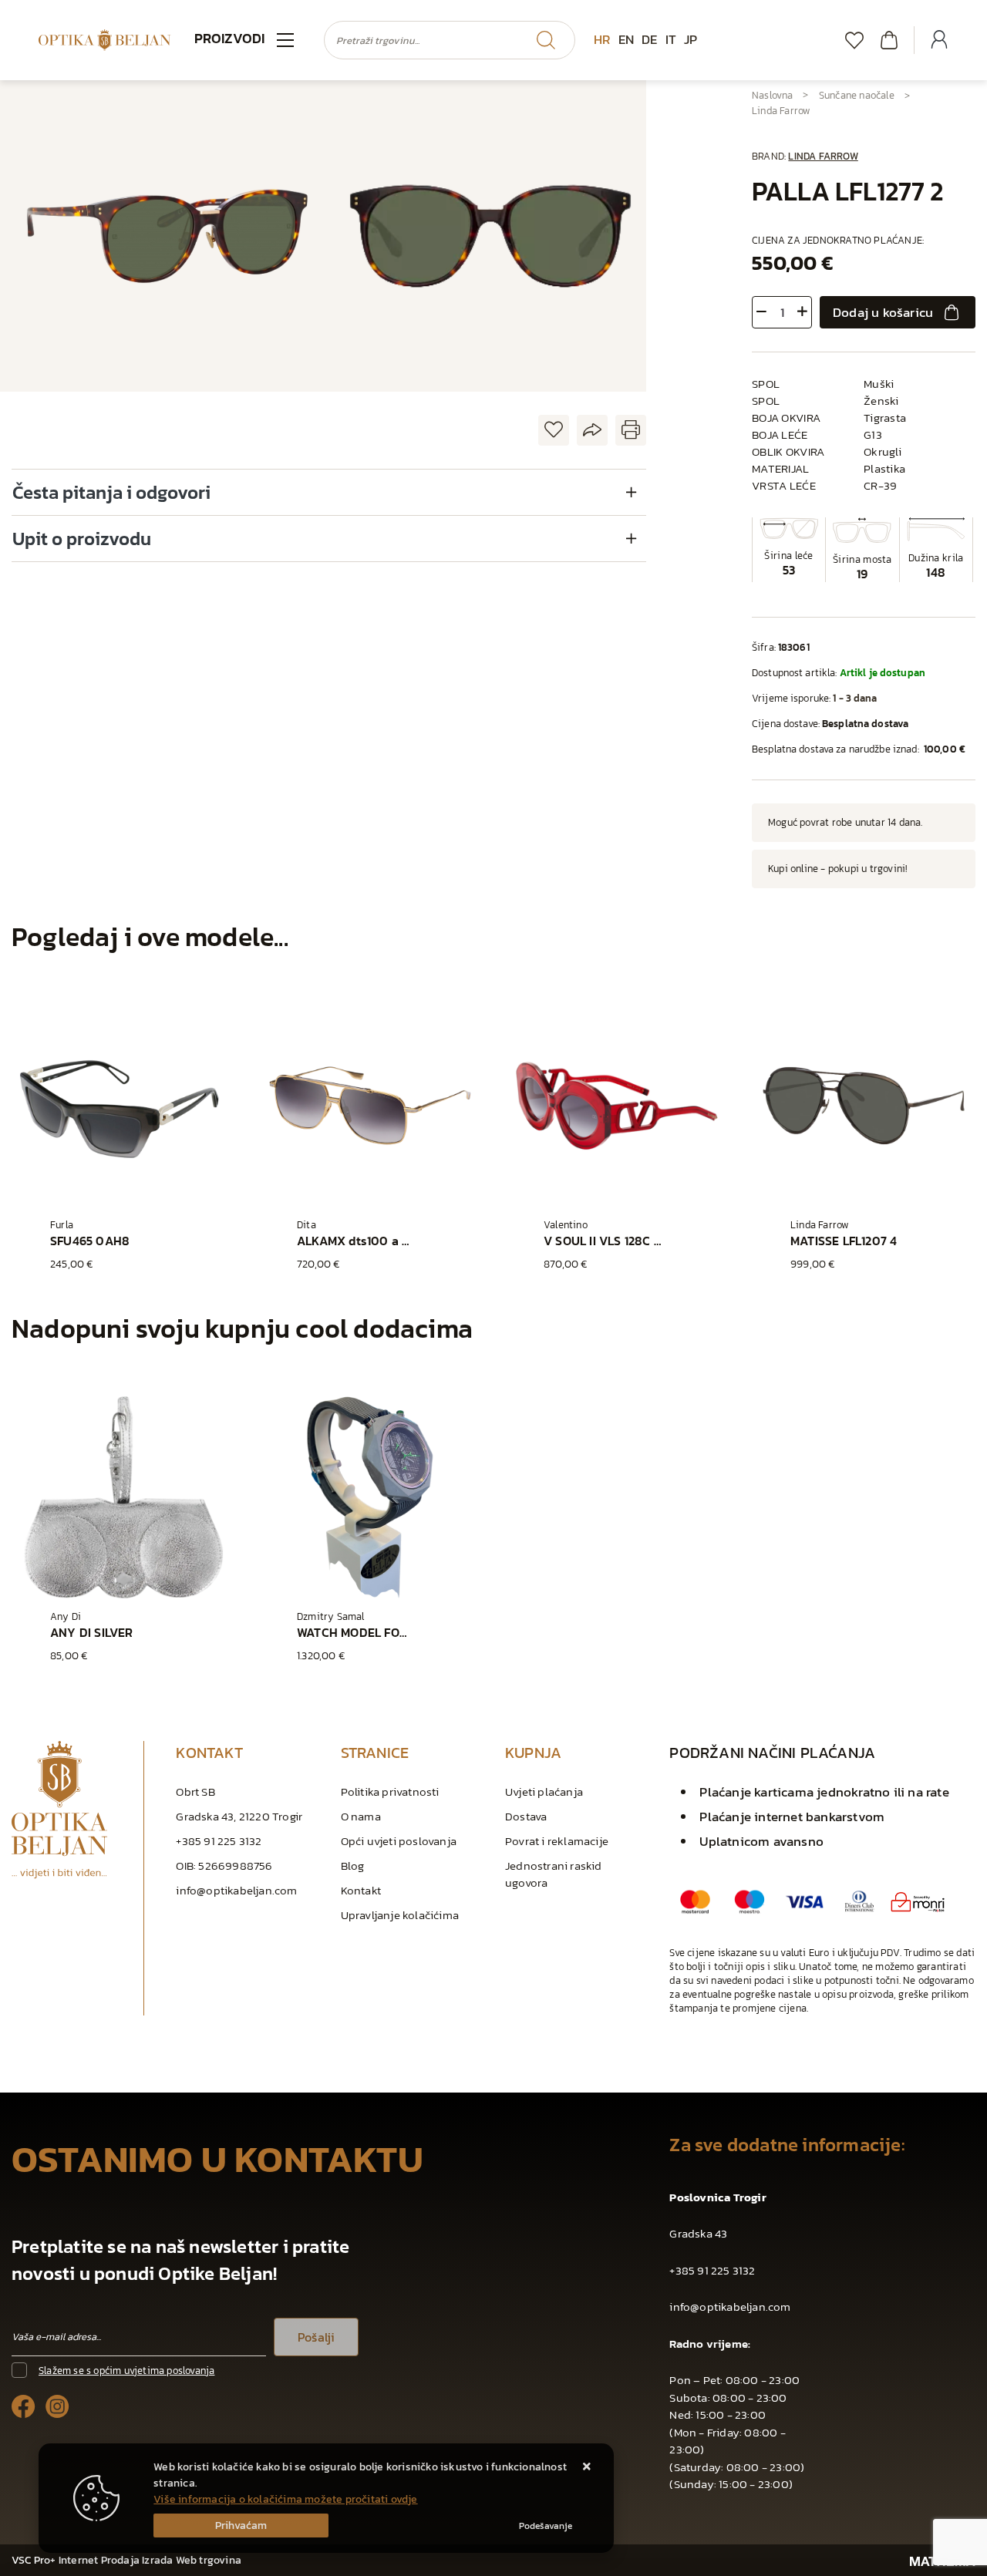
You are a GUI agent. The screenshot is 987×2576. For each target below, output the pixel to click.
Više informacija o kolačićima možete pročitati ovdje (285, 2499)
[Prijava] (939, 40)
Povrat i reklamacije (557, 1841)
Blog (353, 1865)
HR (602, 39)
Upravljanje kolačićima (400, 1915)
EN (626, 39)
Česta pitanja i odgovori (111, 492)
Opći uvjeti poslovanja (399, 1841)
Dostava (526, 1816)
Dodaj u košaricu (883, 312)
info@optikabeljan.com (236, 1890)
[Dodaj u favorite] (554, 431)
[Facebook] (24, 2405)
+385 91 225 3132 (219, 1841)
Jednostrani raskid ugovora (554, 1874)
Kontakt (361, 1890)
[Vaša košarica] (889, 40)
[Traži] (546, 40)
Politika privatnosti (390, 1791)
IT (671, 39)
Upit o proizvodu (82, 539)
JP (691, 39)
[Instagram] (57, 2405)
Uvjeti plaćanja (544, 1791)
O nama (361, 1816)
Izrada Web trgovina (192, 2560)
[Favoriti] (854, 40)
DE (649, 39)
